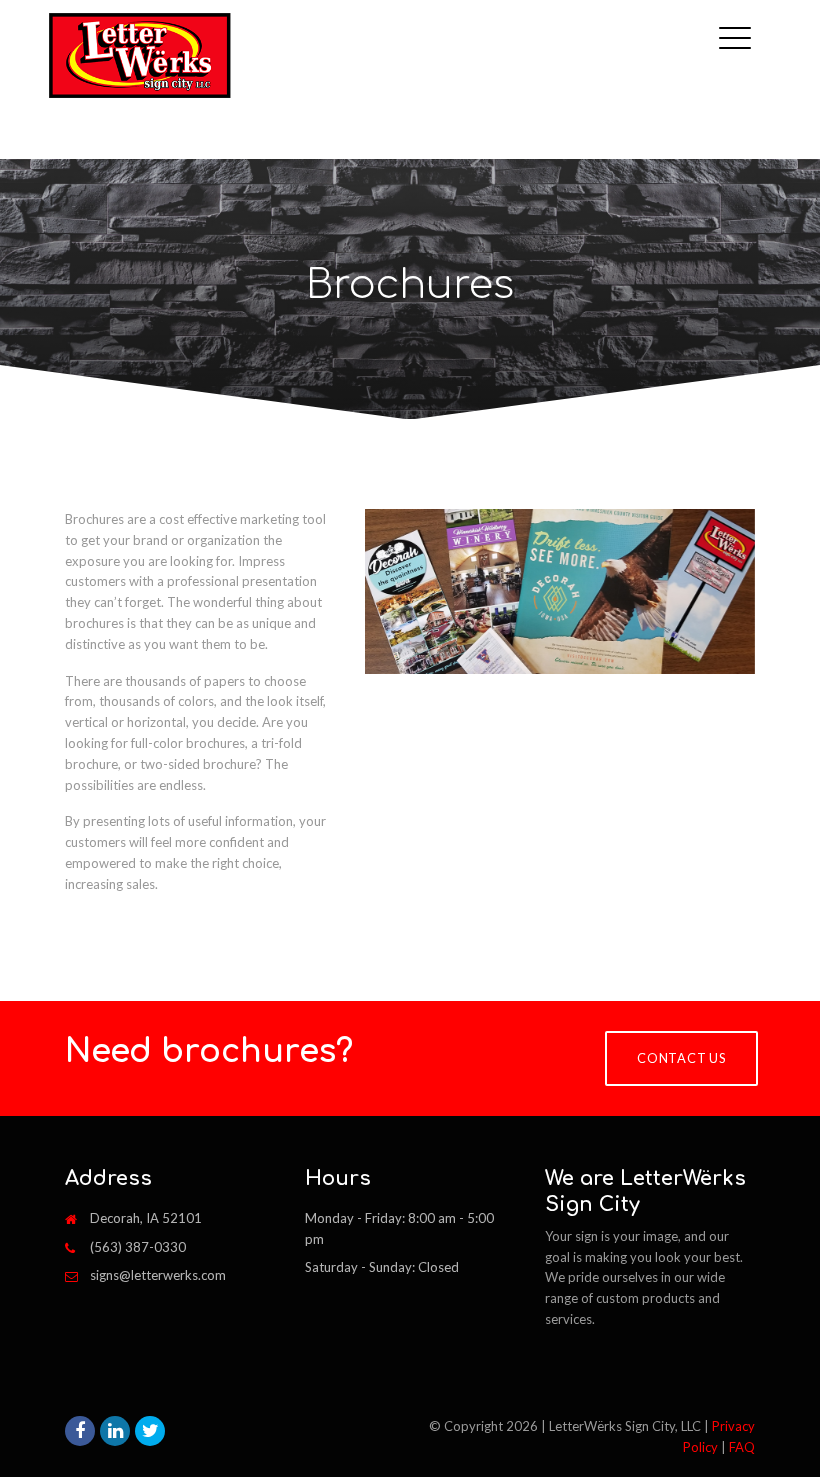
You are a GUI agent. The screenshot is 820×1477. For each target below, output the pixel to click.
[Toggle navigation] (740, 23)
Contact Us (681, 1058)
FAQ (742, 1447)
